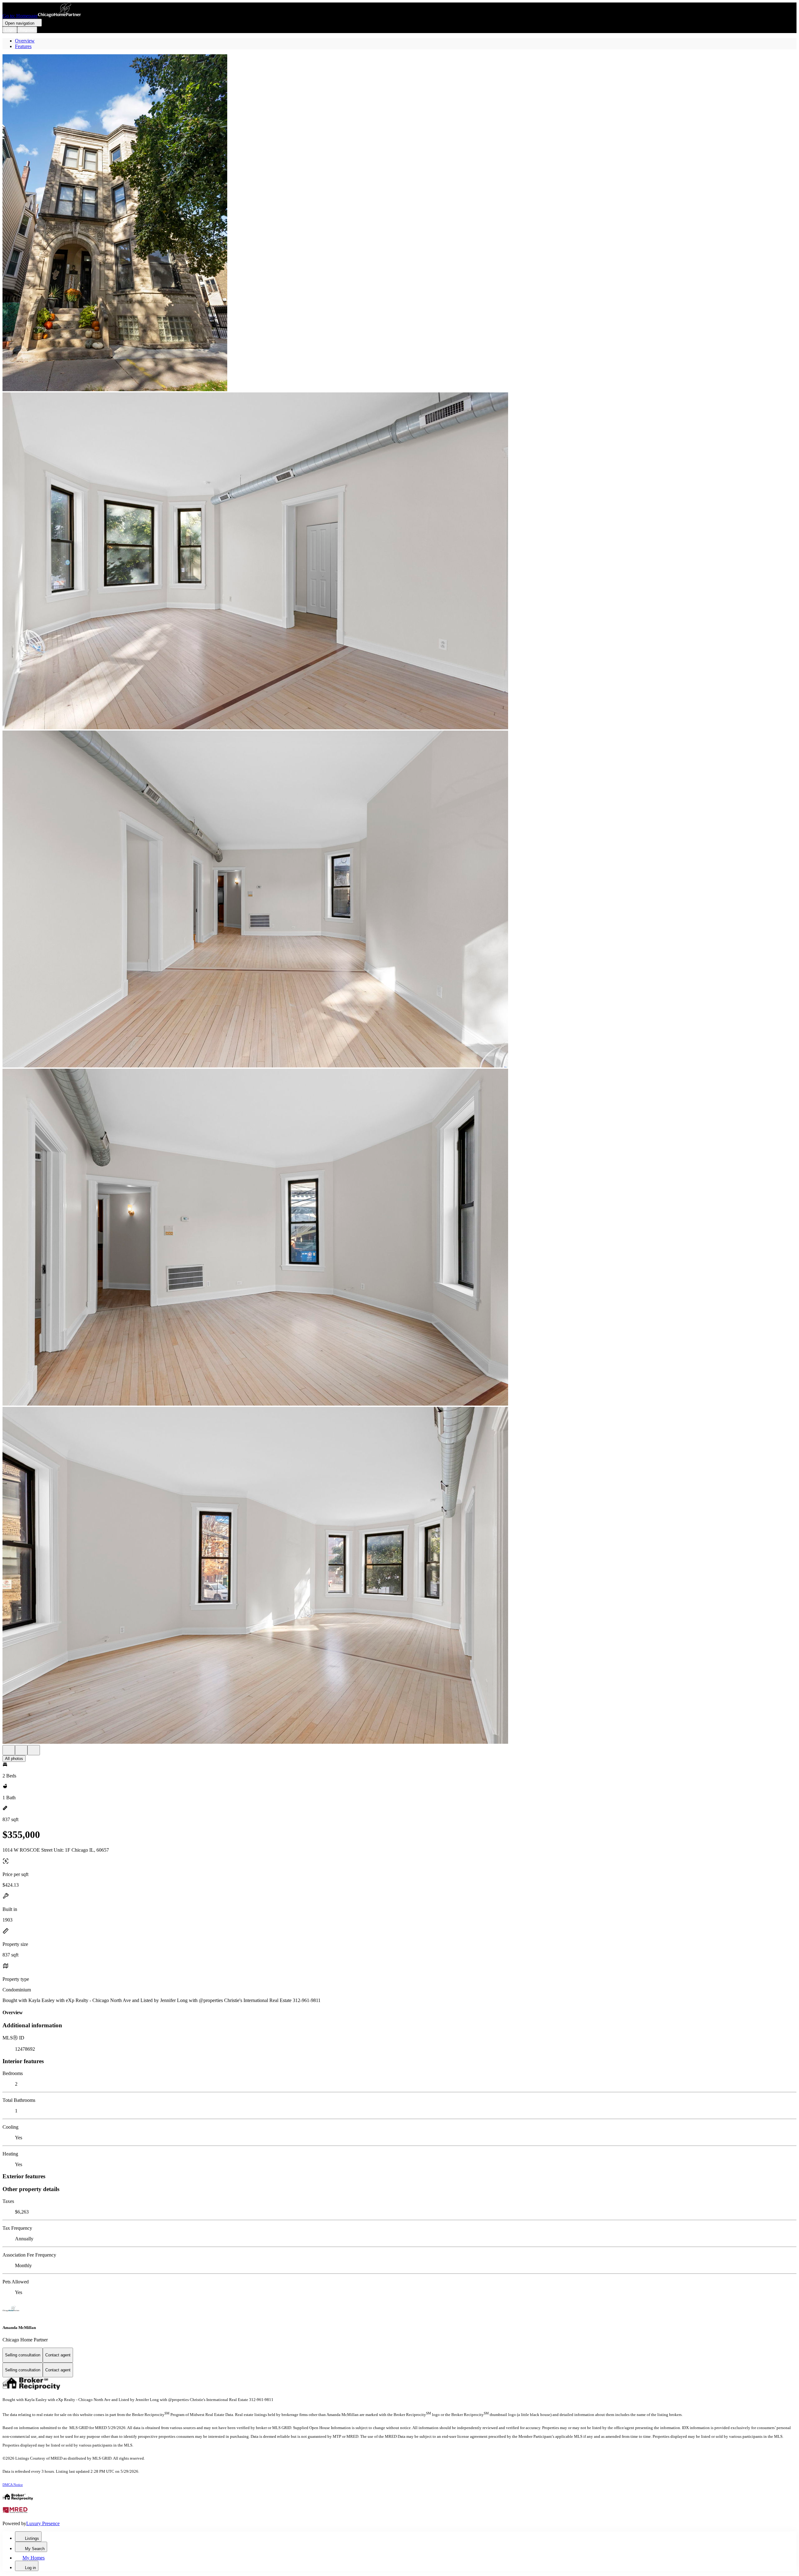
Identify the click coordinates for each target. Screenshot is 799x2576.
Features (23, 46)
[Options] (9, 1750)
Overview (25, 41)
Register (27, 30)
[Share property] (34, 1750)
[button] (399, 223)
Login (10, 30)
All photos (14, 1759)
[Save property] (21, 1750)
